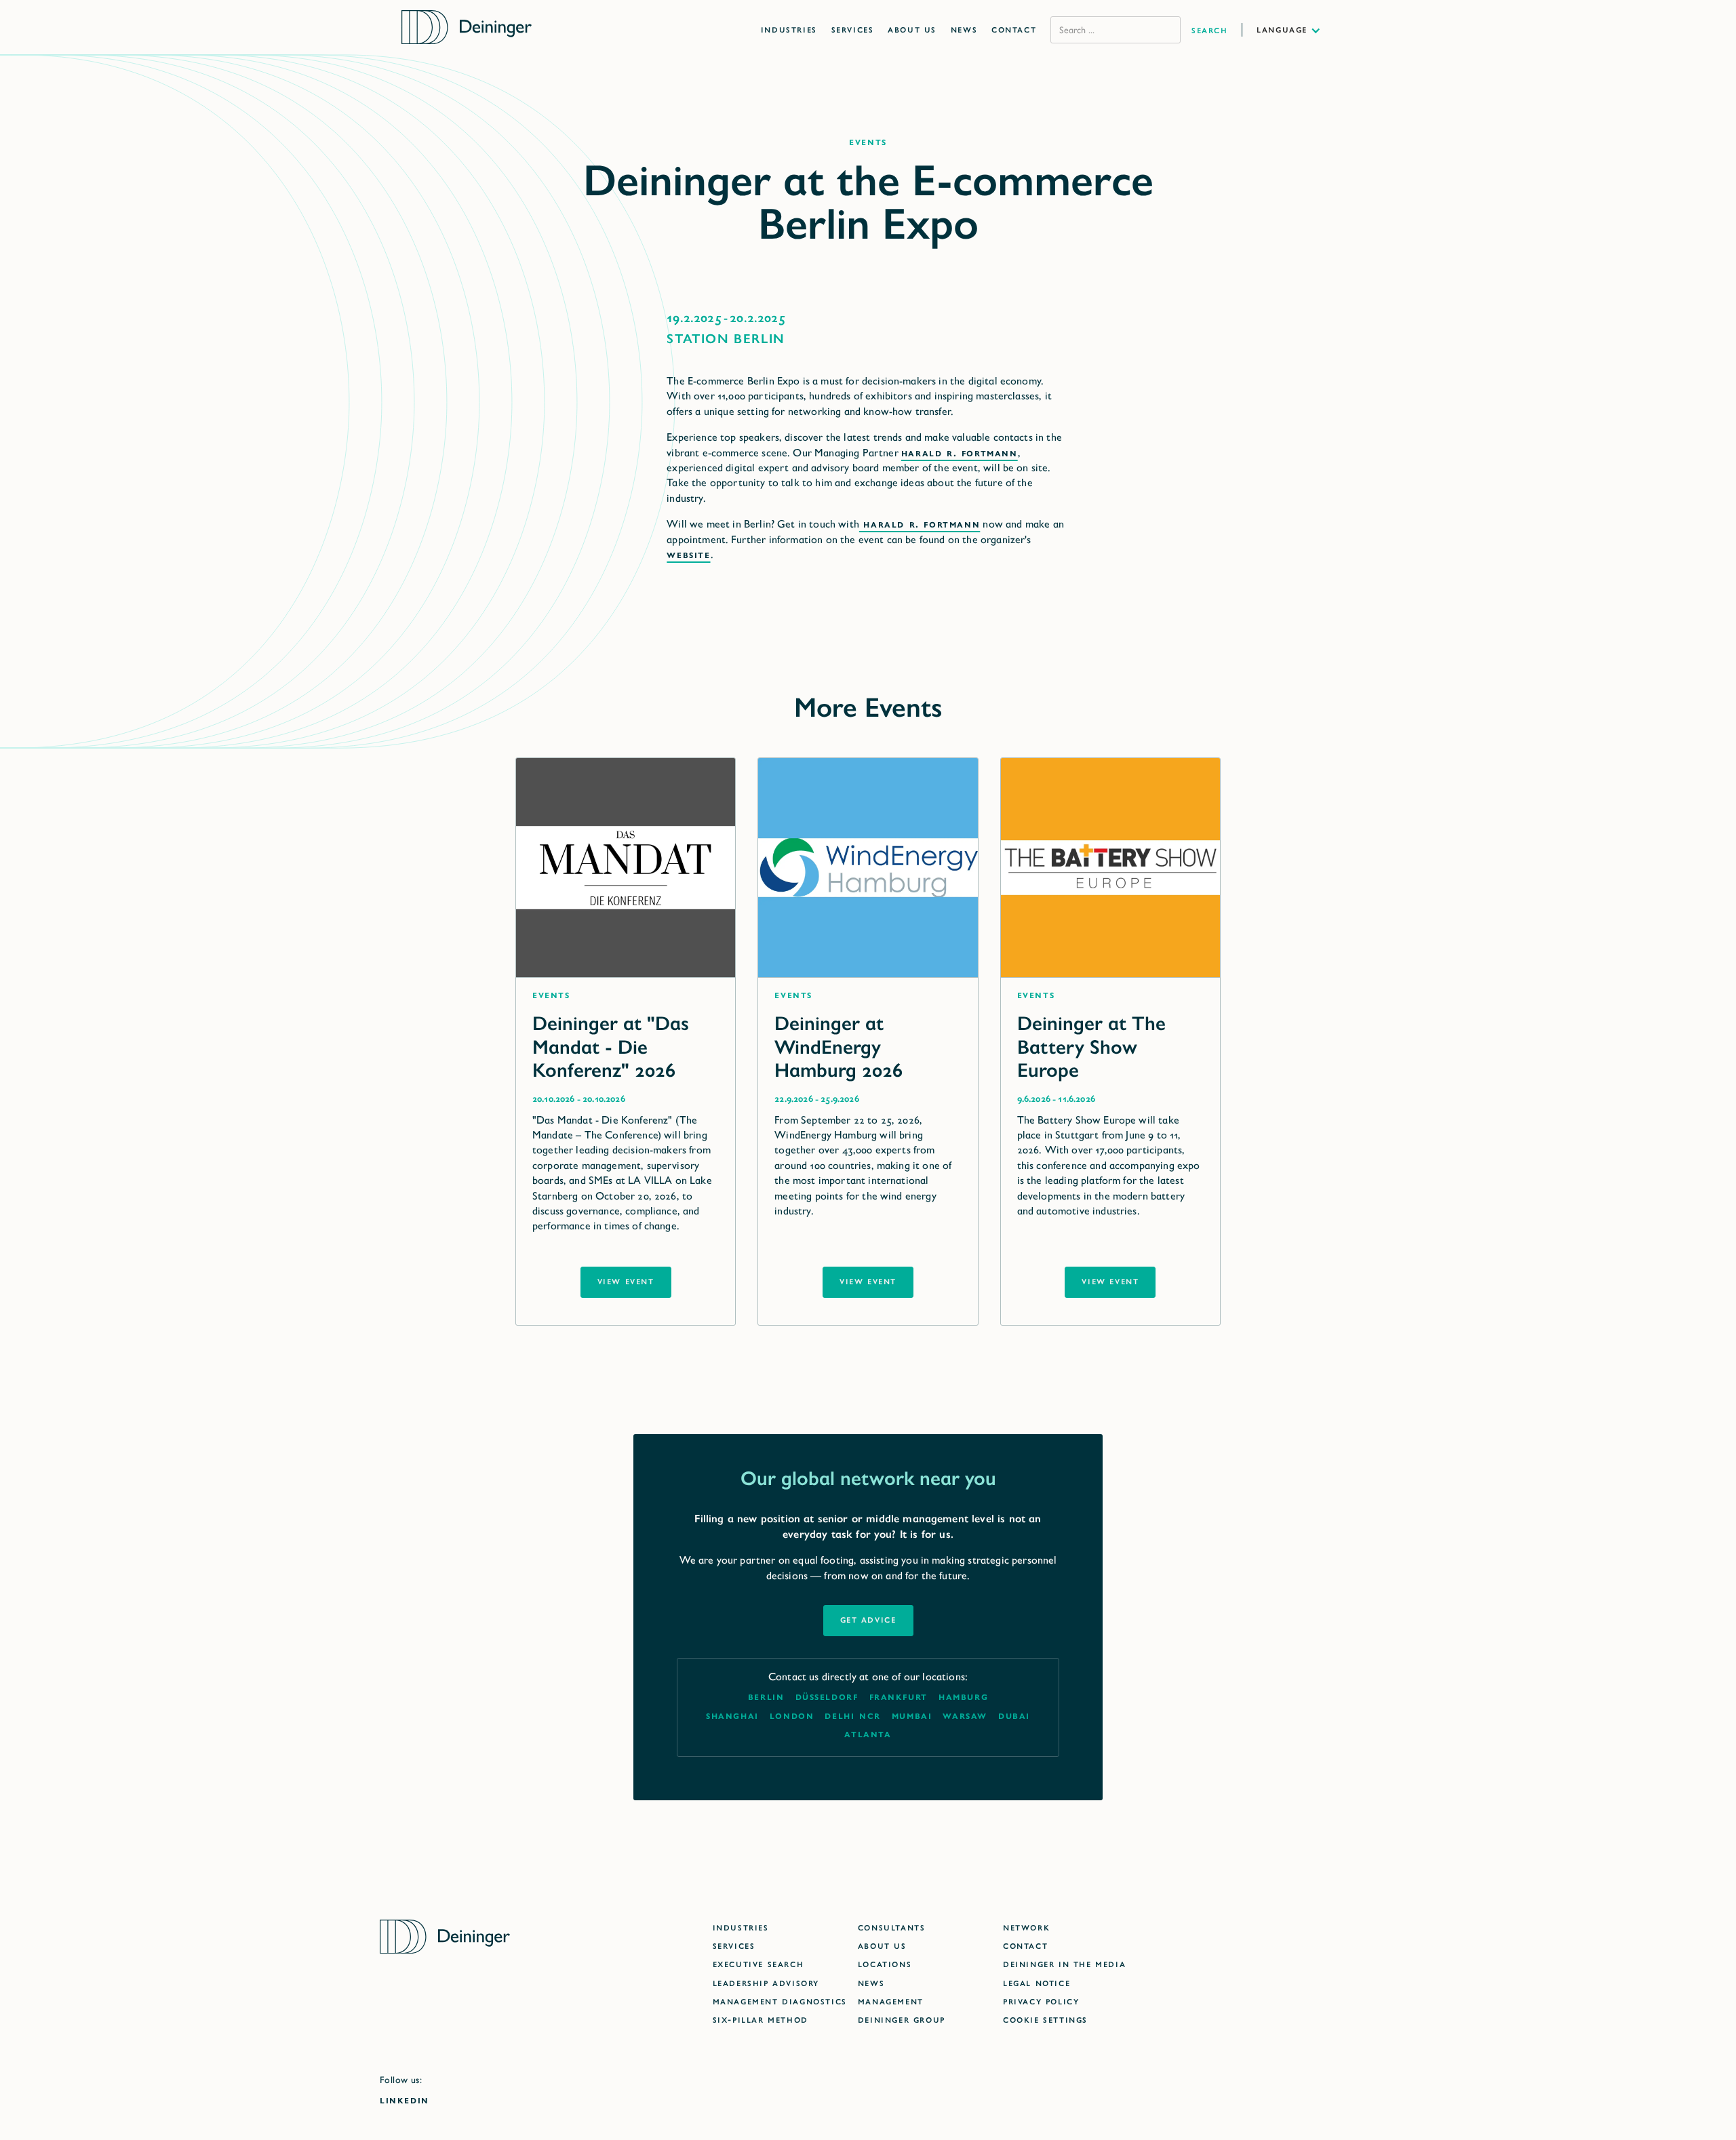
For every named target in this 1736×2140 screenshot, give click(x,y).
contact (1025, 1945)
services (734, 1945)
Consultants (892, 1927)
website (688, 554)
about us (882, 1945)
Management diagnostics (780, 2001)
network (1026, 1927)
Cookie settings (1045, 2019)
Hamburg (963, 1696)
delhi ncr (852, 1715)
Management (891, 2001)
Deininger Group (902, 2019)
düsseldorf (827, 1696)
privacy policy (1041, 2001)
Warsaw (965, 1715)
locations (885, 1963)
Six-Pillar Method (761, 2019)
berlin (766, 1696)
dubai (1014, 1715)
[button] (1296, 29)
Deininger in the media (1064, 1963)
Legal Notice (1037, 1982)
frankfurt (899, 1696)
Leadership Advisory (766, 1982)
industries (741, 1927)
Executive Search (758, 1963)
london (792, 1715)
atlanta (868, 1733)
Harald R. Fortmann (960, 453)
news (871, 1982)
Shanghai (732, 1715)
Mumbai (912, 1715)
